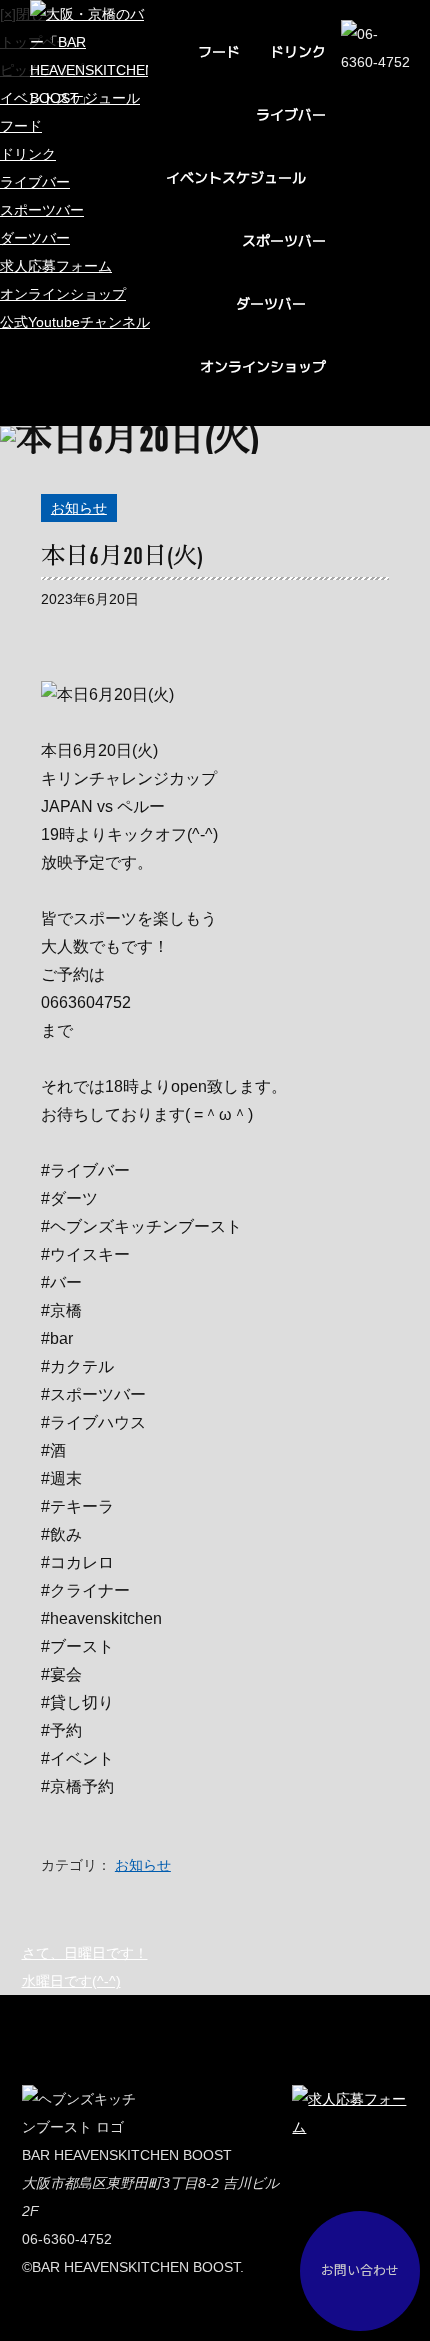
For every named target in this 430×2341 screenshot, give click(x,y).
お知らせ (79, 508)
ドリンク (298, 51)
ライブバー (291, 114)
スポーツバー (284, 240)
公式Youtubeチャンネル (75, 322)
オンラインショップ (263, 366)
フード (219, 51)
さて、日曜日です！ (85, 1953)
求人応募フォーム (56, 266)
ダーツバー (271, 303)
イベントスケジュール (236, 177)
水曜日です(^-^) (71, 1981)
